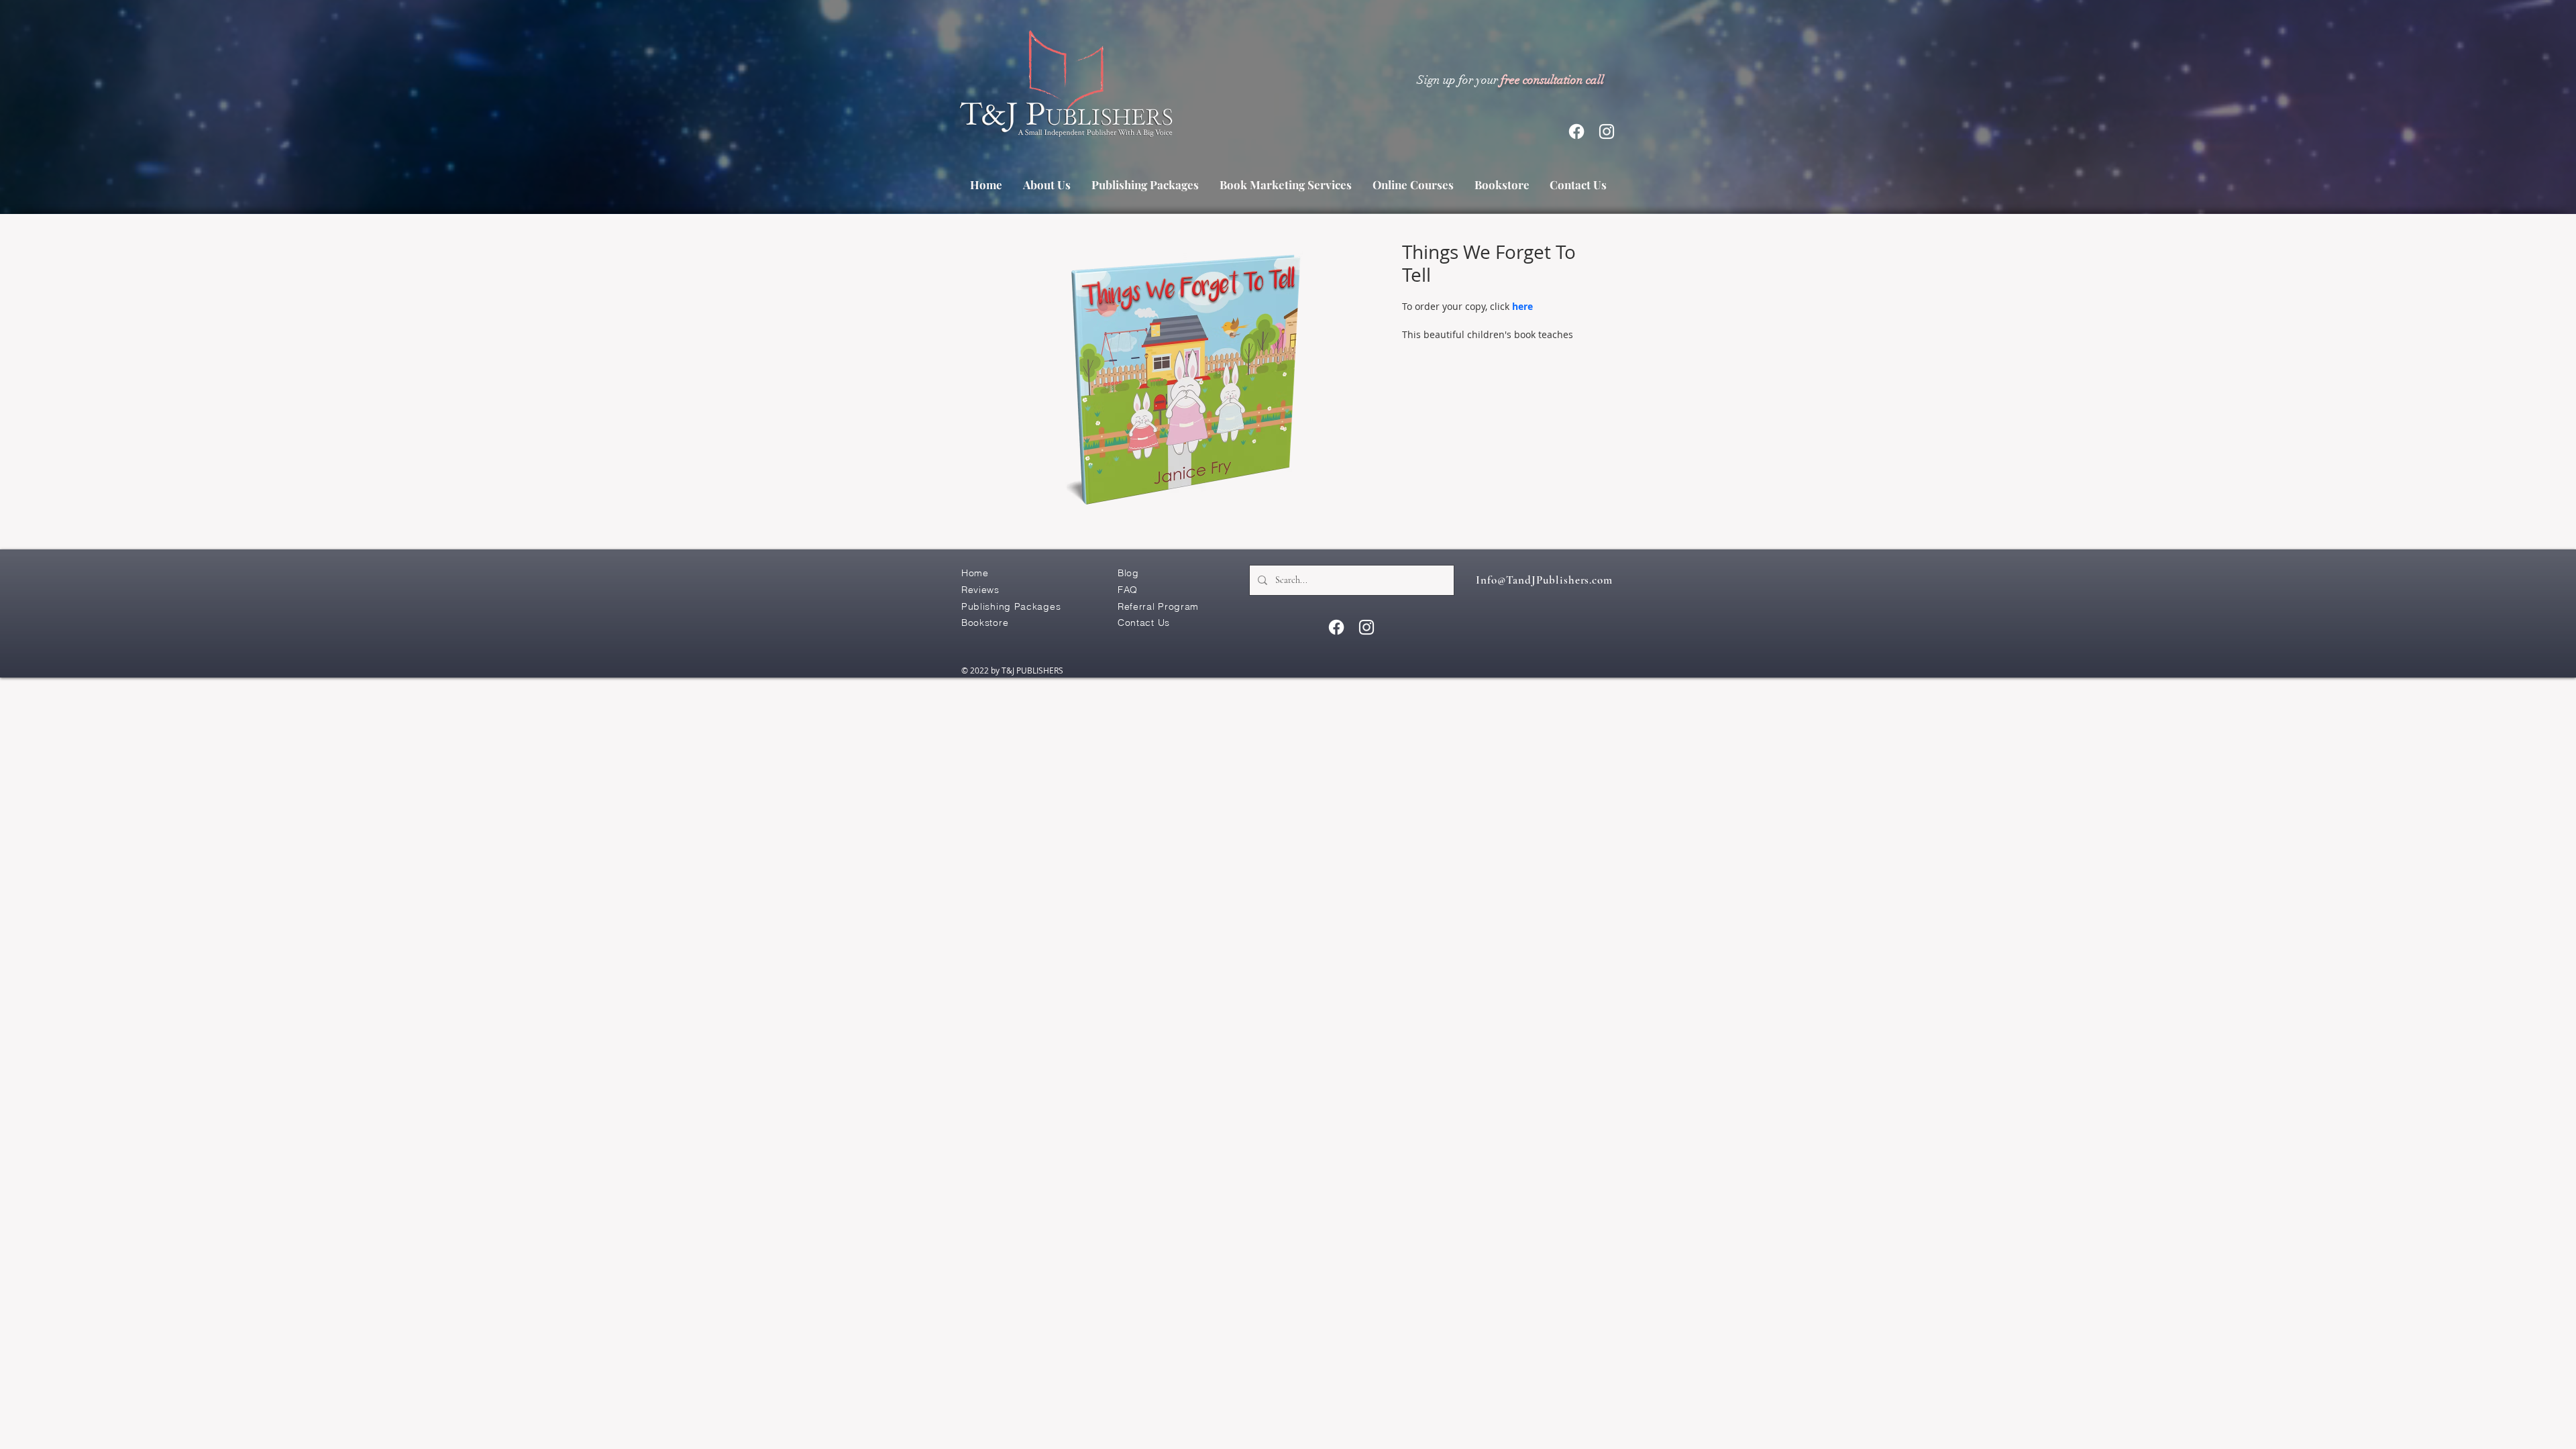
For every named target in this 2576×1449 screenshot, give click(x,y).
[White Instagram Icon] (1607, 131)
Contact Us (1144, 623)
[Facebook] (1576, 131)
